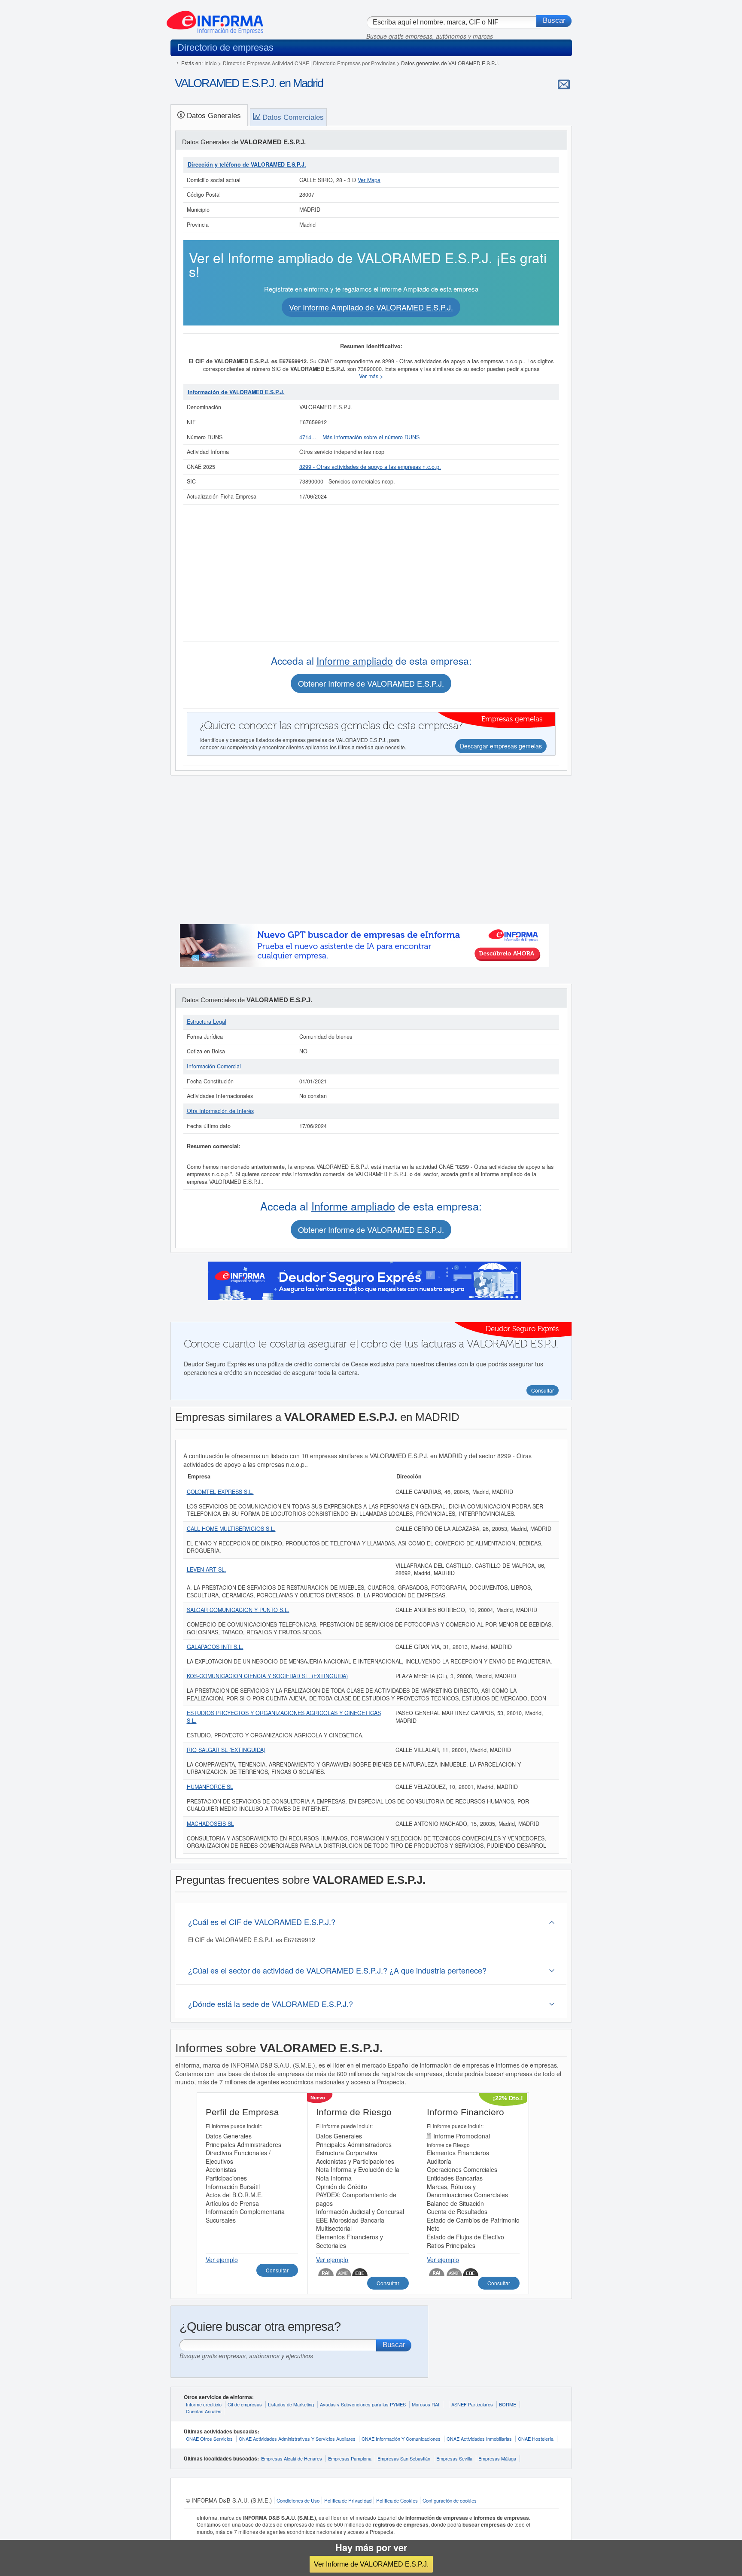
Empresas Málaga (497, 2458)
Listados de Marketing (291, 2404)
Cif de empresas (245, 2404)
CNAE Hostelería (536, 2439)
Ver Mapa (369, 180)
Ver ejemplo (222, 2260)
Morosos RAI (426, 2404)
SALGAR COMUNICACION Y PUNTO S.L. (238, 1610)
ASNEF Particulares (472, 2404)
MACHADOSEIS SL (210, 1824)
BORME (508, 2404)
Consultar (277, 2270)
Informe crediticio (204, 2404)
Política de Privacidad (348, 2500)
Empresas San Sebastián (404, 2458)
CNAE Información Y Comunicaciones (401, 2439)
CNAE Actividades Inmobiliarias (479, 2439)
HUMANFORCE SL (210, 1787)
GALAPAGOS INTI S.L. (215, 1647)
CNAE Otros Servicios (209, 2439)
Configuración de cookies (450, 2500)
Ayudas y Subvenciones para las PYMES (363, 2404)
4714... (309, 437)
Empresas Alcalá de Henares (292, 2458)
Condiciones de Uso (298, 2500)
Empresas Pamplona (350, 2458)
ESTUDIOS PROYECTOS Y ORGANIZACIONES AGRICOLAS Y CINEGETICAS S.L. (284, 1717)
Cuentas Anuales (204, 2411)
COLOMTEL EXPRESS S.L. (220, 1492)
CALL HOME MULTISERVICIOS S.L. (231, 1529)
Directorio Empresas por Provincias (354, 63)
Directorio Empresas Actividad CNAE (266, 63)
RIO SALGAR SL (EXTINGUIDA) (226, 1750)
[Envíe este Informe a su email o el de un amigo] (564, 84)
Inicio (211, 63)
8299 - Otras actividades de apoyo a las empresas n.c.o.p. (370, 467)
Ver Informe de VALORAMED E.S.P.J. (371, 2564)
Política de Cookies (397, 2500)
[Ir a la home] (215, 19)
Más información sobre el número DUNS (371, 437)
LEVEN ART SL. (207, 1569)
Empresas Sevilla (454, 2458)
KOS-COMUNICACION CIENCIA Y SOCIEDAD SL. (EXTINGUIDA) (267, 1676)
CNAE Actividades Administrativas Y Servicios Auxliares (297, 2439)
